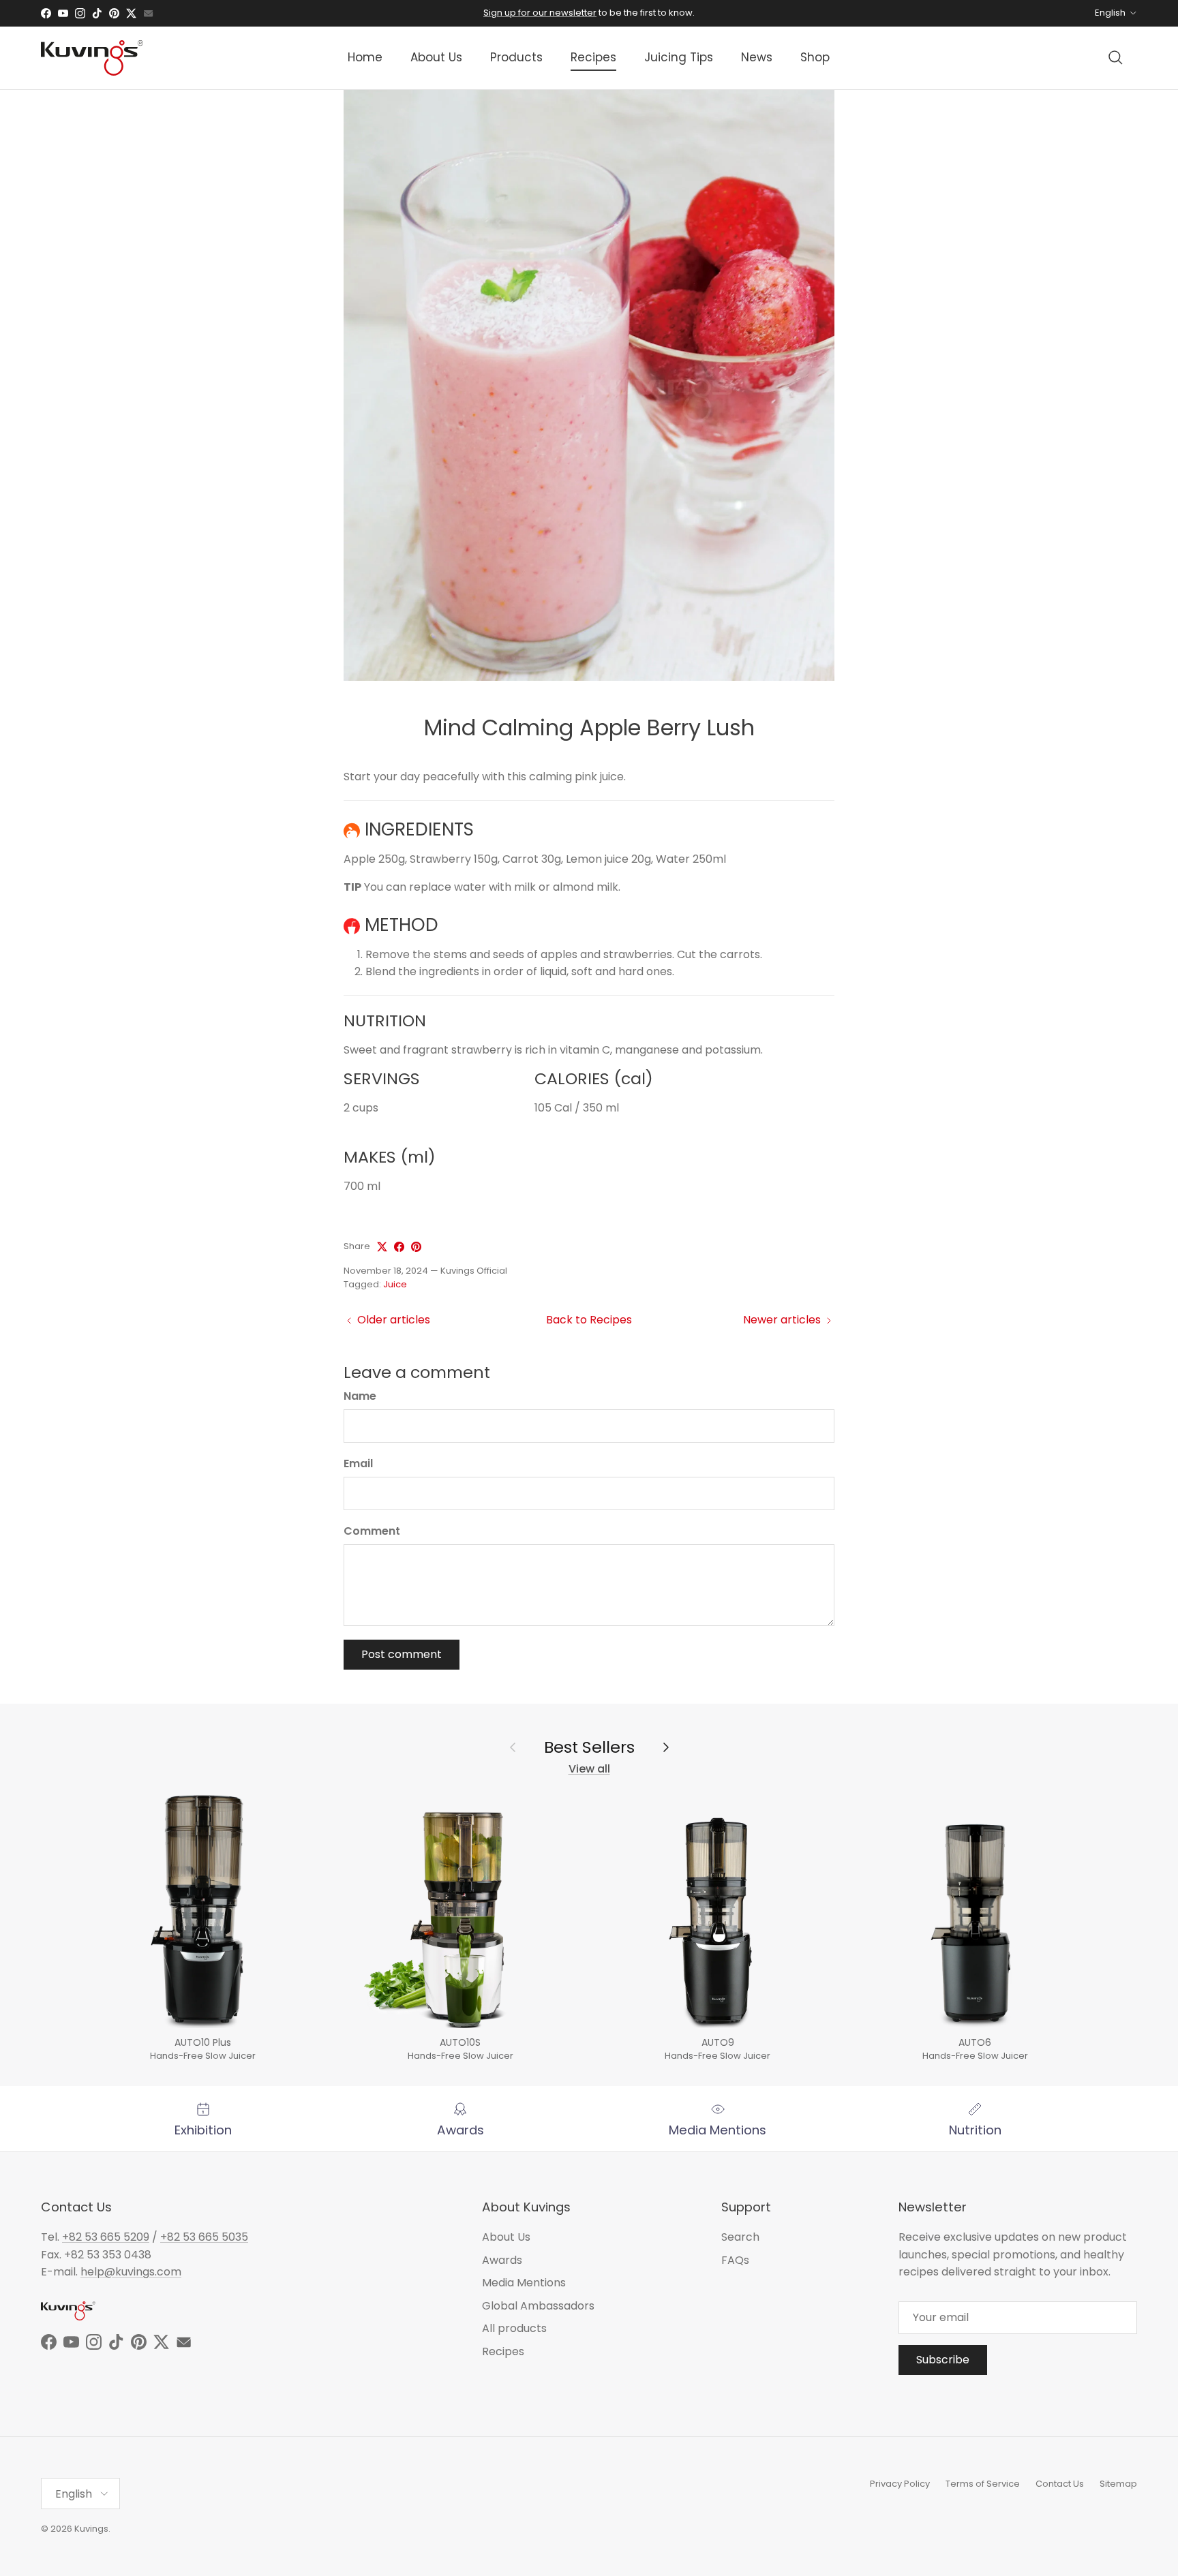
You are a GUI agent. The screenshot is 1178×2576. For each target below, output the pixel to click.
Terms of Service (983, 2484)
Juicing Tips (679, 57)
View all (589, 1769)
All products (514, 2328)
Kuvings (91, 2529)
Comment (372, 1531)
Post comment (402, 1654)
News (757, 57)
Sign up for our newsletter (540, 13)
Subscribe (943, 2360)
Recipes (593, 57)
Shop (815, 57)
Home (365, 57)
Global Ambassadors (538, 2306)
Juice (395, 1284)
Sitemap (1118, 2484)
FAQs (735, 2260)
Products (516, 57)
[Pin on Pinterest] (416, 1247)
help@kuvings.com (131, 2272)
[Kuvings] (92, 58)
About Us (436, 57)
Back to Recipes (589, 1320)
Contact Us (1060, 2484)
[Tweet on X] (382, 1247)
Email (358, 1464)
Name (360, 1396)
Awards (502, 2260)
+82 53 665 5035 (204, 2237)
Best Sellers (589, 1747)
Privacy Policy (900, 2484)
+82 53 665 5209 (106, 2237)
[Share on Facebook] (399, 1247)
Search (740, 2237)
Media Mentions (524, 2283)
